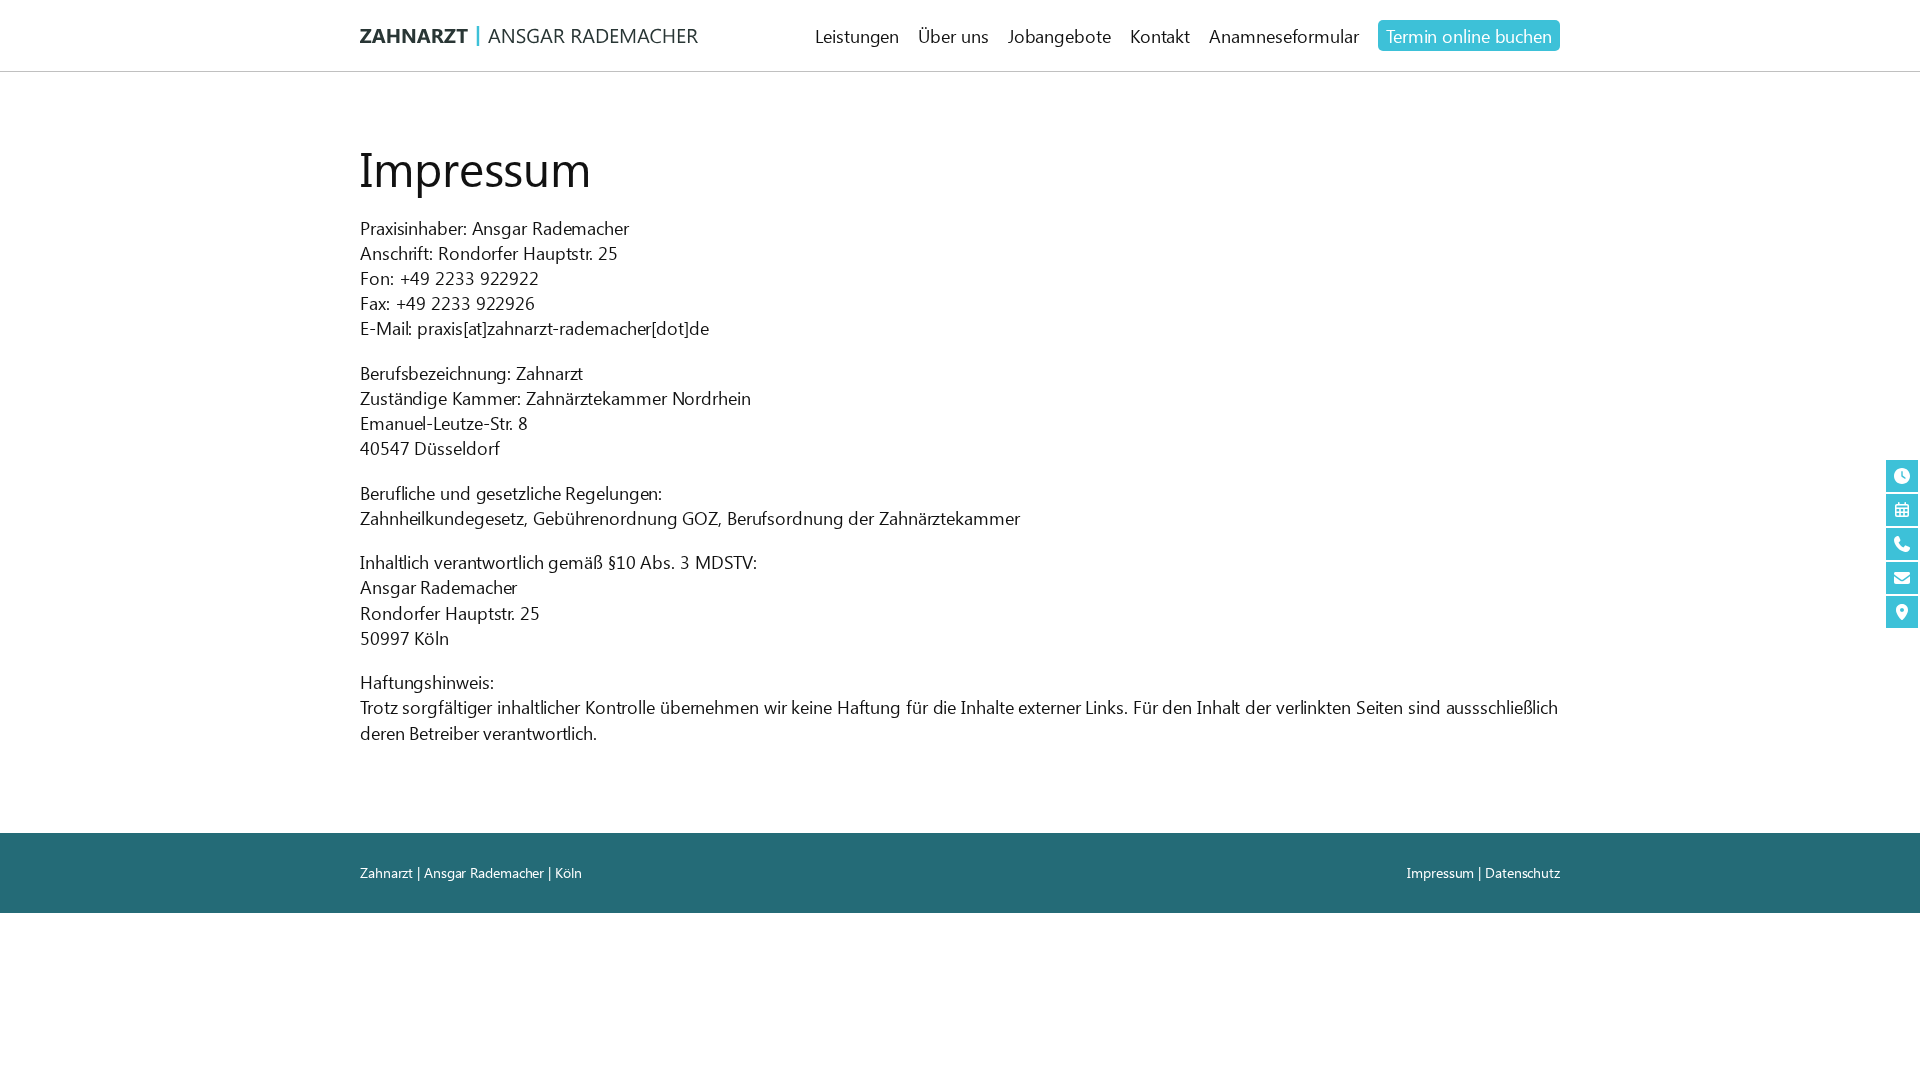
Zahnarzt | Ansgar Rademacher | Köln (471, 872)
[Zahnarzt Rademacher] (529, 36)
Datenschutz (1522, 872)
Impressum (1440, 872)
